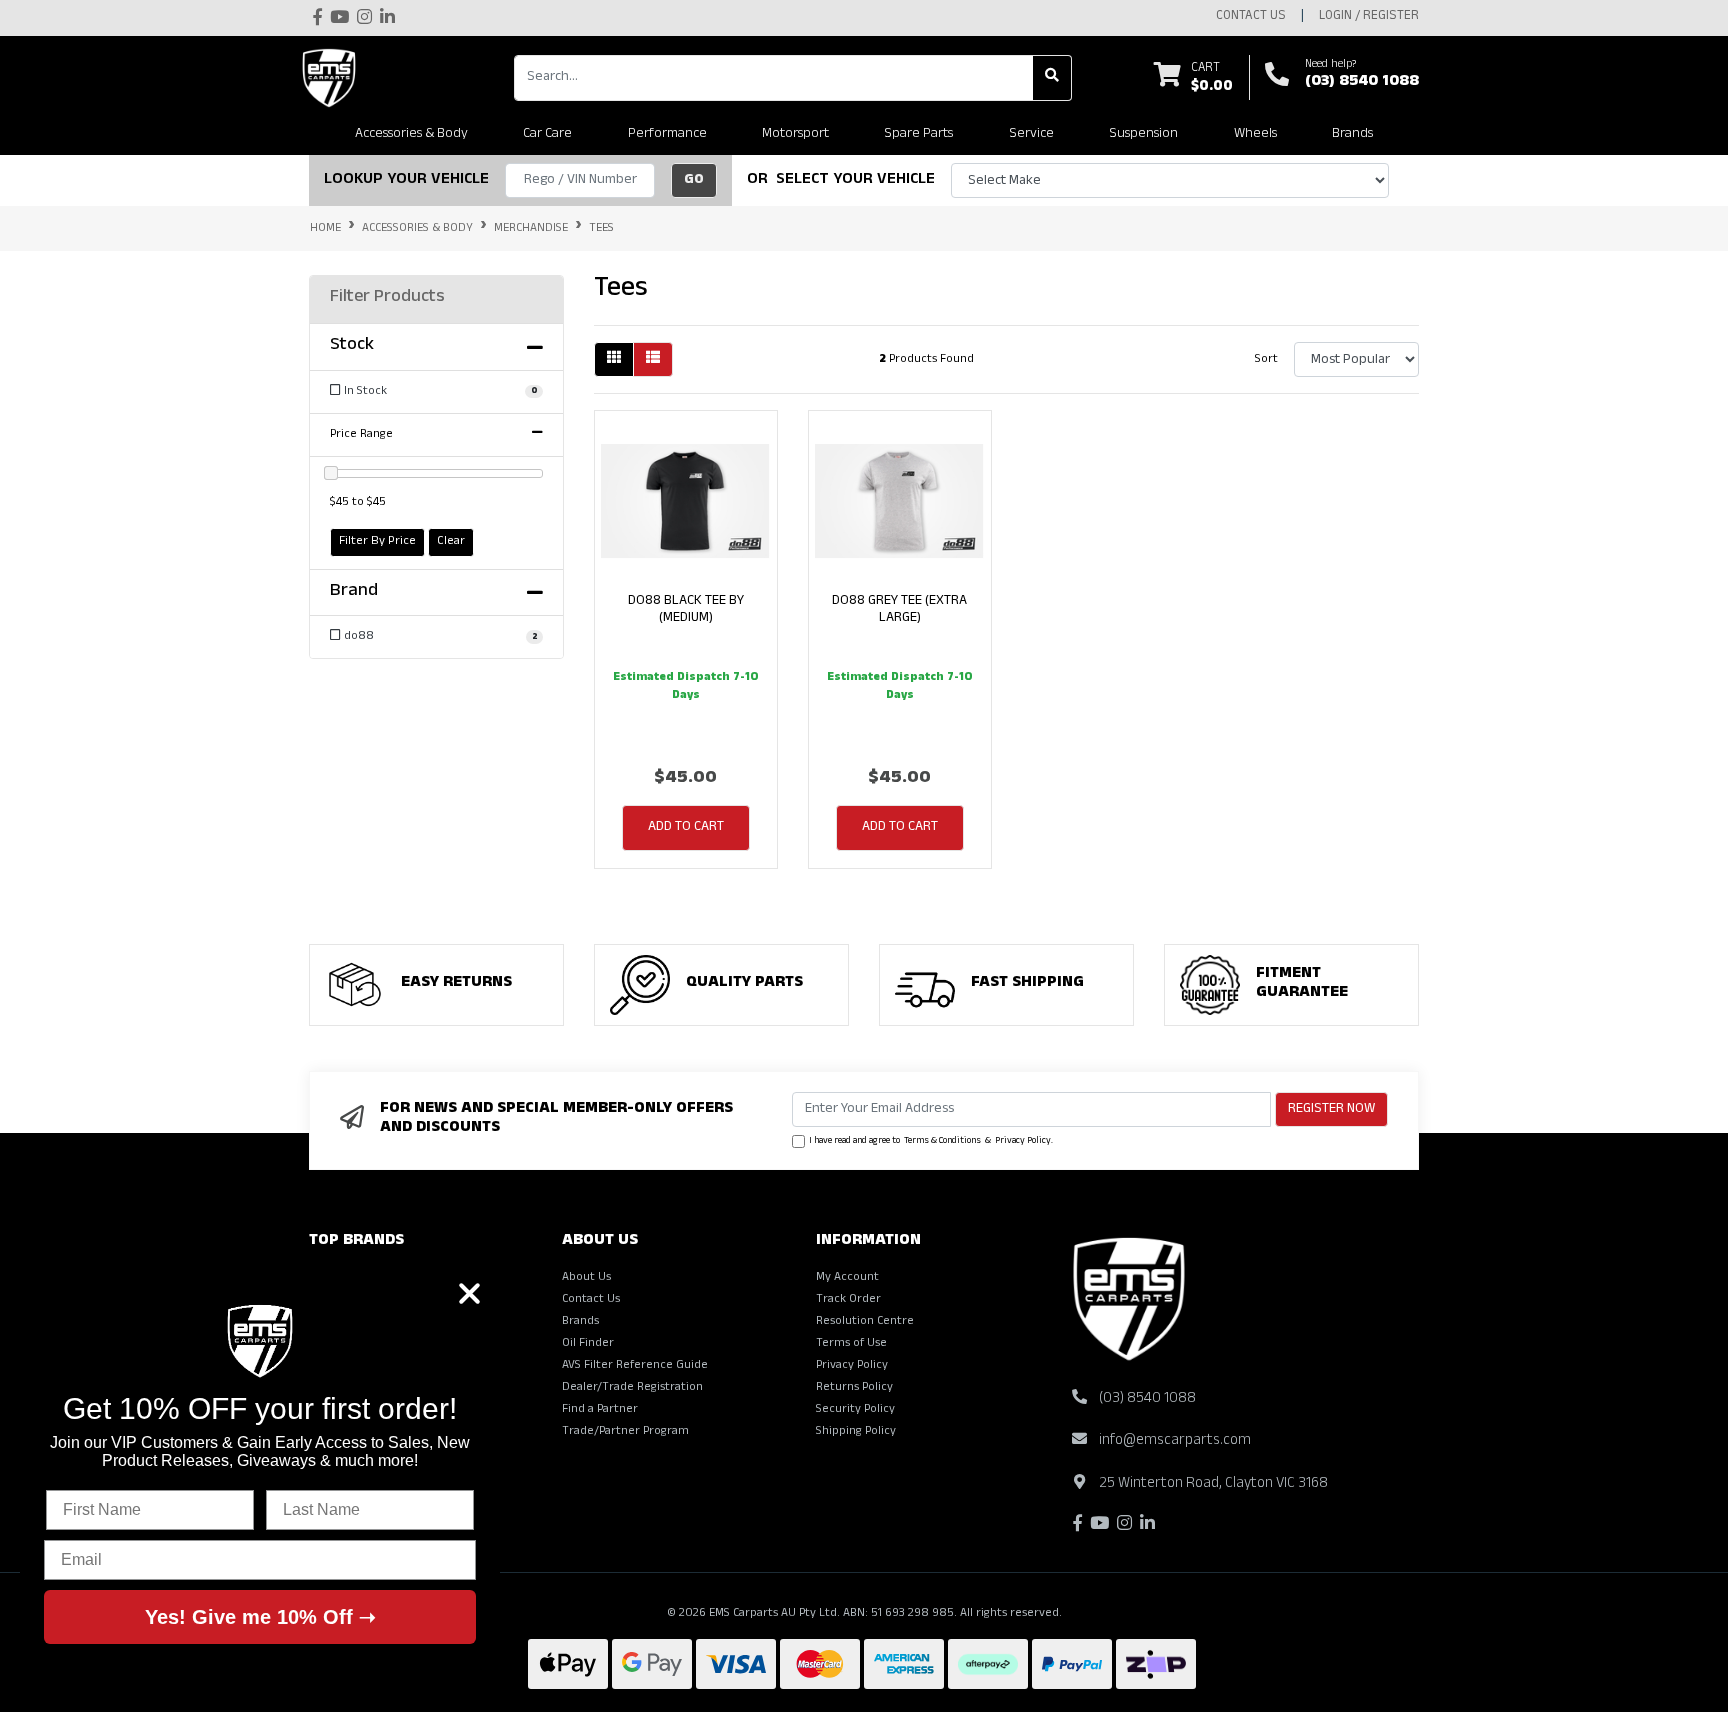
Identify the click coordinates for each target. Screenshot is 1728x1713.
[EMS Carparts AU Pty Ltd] (334, 78)
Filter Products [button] (387, 299)
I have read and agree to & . (931, 1142)
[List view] (653, 359)
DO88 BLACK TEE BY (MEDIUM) (686, 610)
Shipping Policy (856, 1432)
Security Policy (855, 1410)
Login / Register (1369, 17)
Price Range (361, 435)
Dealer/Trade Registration (632, 1388)
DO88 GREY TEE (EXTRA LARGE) (899, 610)
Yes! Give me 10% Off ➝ (260, 1617)
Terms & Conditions (942, 1142)
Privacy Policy (1023, 1142)
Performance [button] (667, 134)
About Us (586, 1278)
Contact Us (591, 1300)
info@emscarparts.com (1175, 1441)
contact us (1251, 17)
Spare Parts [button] (918, 134)
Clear (451, 542)
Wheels (1255, 134)
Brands (580, 1322)
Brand (354, 593)
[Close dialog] (469, 1293)
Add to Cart (686, 827)
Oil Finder (588, 1344)
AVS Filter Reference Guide (635, 1366)
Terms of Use (851, 1344)
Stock (352, 347)
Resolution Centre (865, 1322)
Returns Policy (854, 1388)
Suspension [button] (1143, 134)
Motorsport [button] (795, 134)
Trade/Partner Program (625, 1432)
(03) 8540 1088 (1362, 83)
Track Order (848, 1300)
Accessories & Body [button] (411, 134)
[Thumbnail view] (614, 359)
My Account (847, 1278)
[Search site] (1052, 78)
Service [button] (1031, 134)
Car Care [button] (547, 134)
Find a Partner (600, 1410)
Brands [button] (1352, 134)
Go (694, 180)
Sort (1266, 360)
